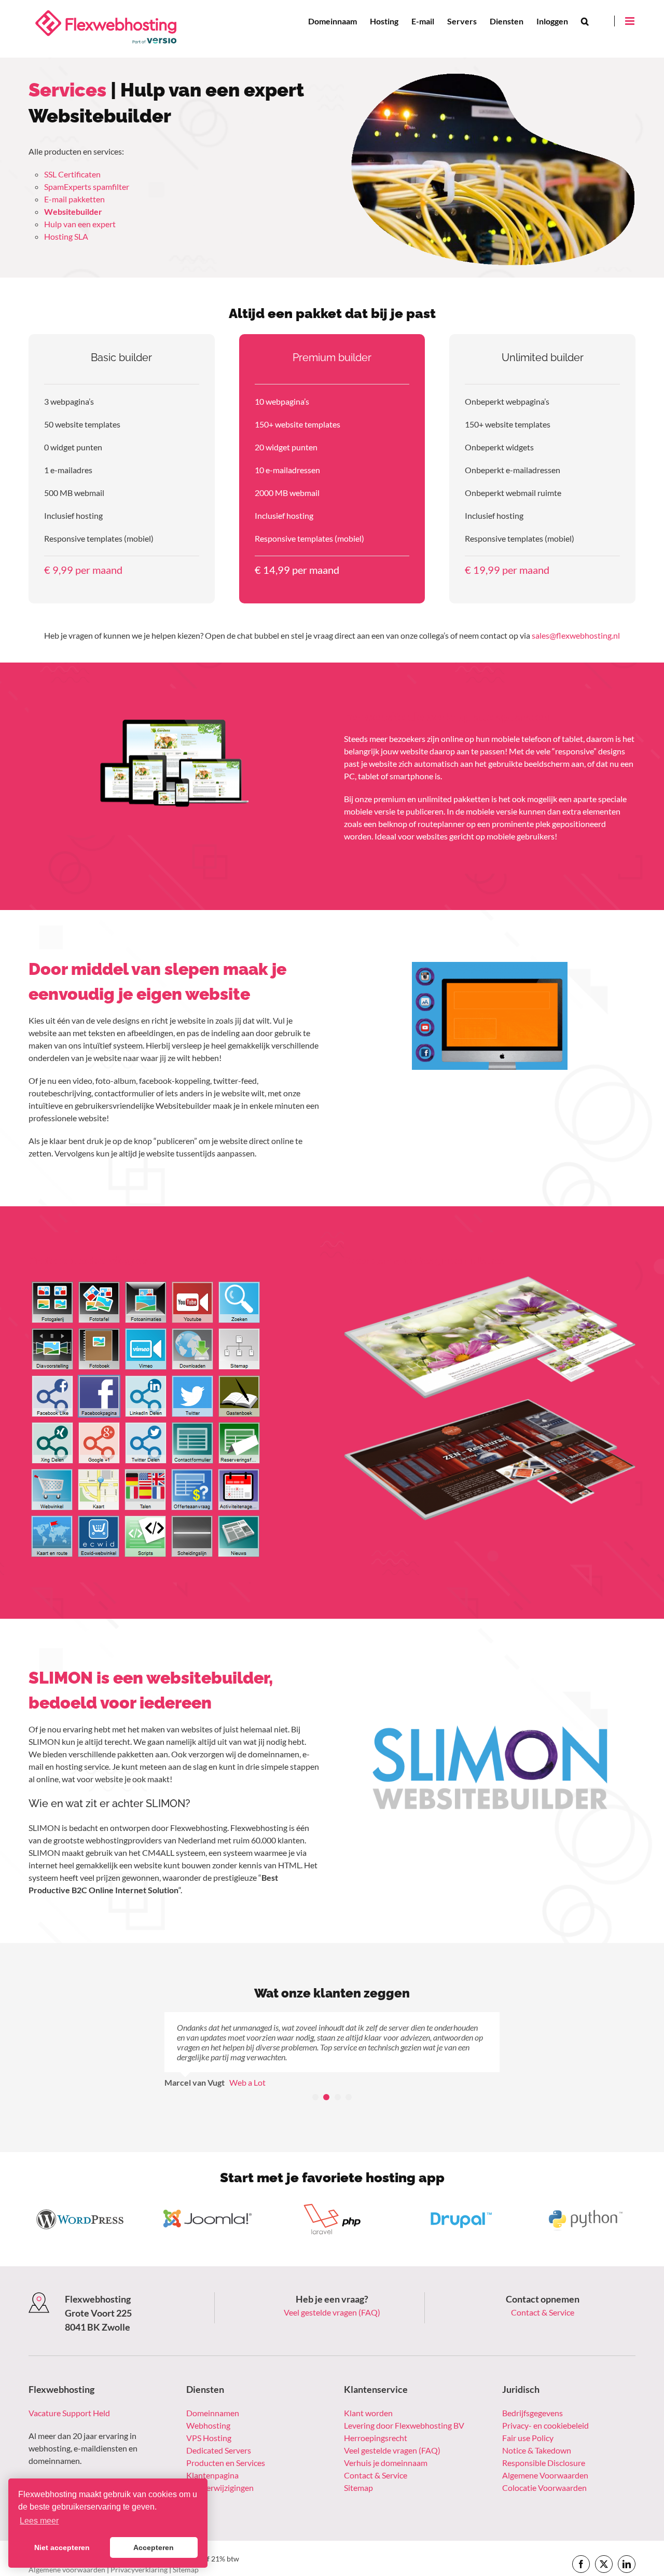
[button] (585, 21)
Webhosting (208, 2406)
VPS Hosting (209, 2418)
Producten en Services (226, 2443)
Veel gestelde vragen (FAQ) (332, 2292)
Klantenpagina (212, 2455)
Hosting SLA (66, 236)
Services (67, 90)
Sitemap (358, 2468)
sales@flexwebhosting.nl (576, 635)
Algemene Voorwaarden (545, 2455)
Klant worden (368, 2393)
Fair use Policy (528, 2418)
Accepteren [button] (154, 2547)
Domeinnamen (213, 2393)
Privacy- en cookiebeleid (545, 2406)
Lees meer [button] (39, 2521)
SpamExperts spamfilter (87, 187)
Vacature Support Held (69, 2393)
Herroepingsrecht (376, 2418)
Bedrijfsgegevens (532, 2393)
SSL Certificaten (72, 174)
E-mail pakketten (74, 199)
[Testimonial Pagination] (315, 2077)
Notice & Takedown (537, 2430)
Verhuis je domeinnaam (386, 2443)
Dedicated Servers (219, 2430)
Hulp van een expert (80, 224)
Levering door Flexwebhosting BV (404, 2406)
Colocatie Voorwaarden (544, 2468)
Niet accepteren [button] (62, 2547)
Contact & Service (543, 2292)
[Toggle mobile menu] (630, 21)
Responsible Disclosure (544, 2443)
